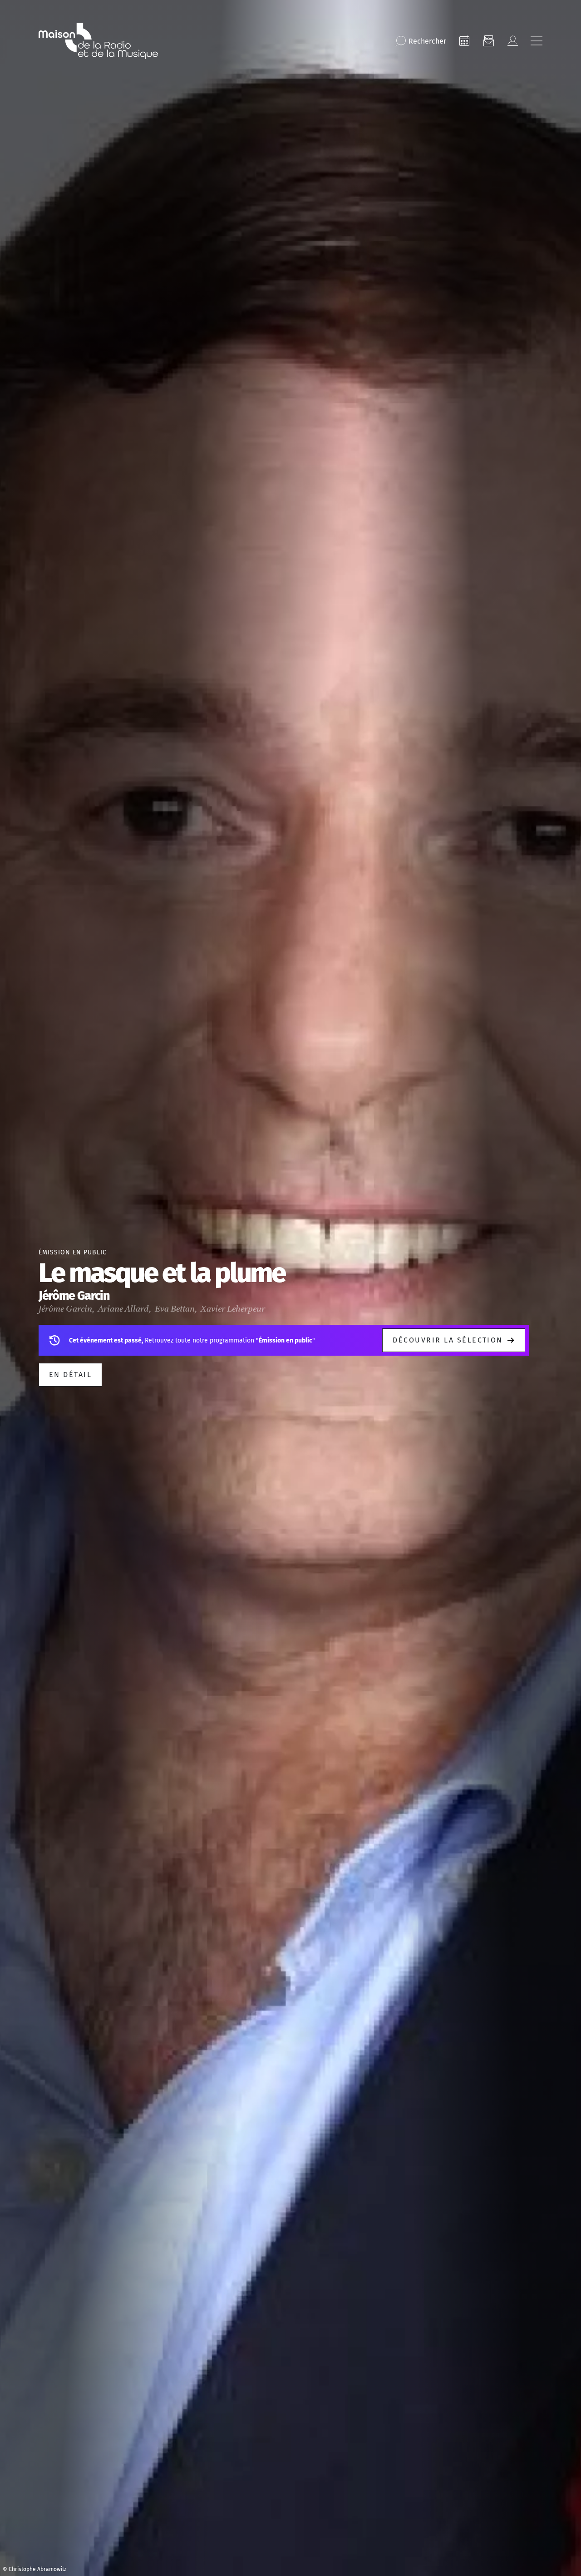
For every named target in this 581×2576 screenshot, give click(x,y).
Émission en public (73, 1252)
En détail (70, 1375)
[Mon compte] (512, 41)
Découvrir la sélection (448, 1340)
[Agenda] (464, 41)
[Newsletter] (488, 41)
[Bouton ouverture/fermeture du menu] (537, 41)
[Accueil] (98, 41)
